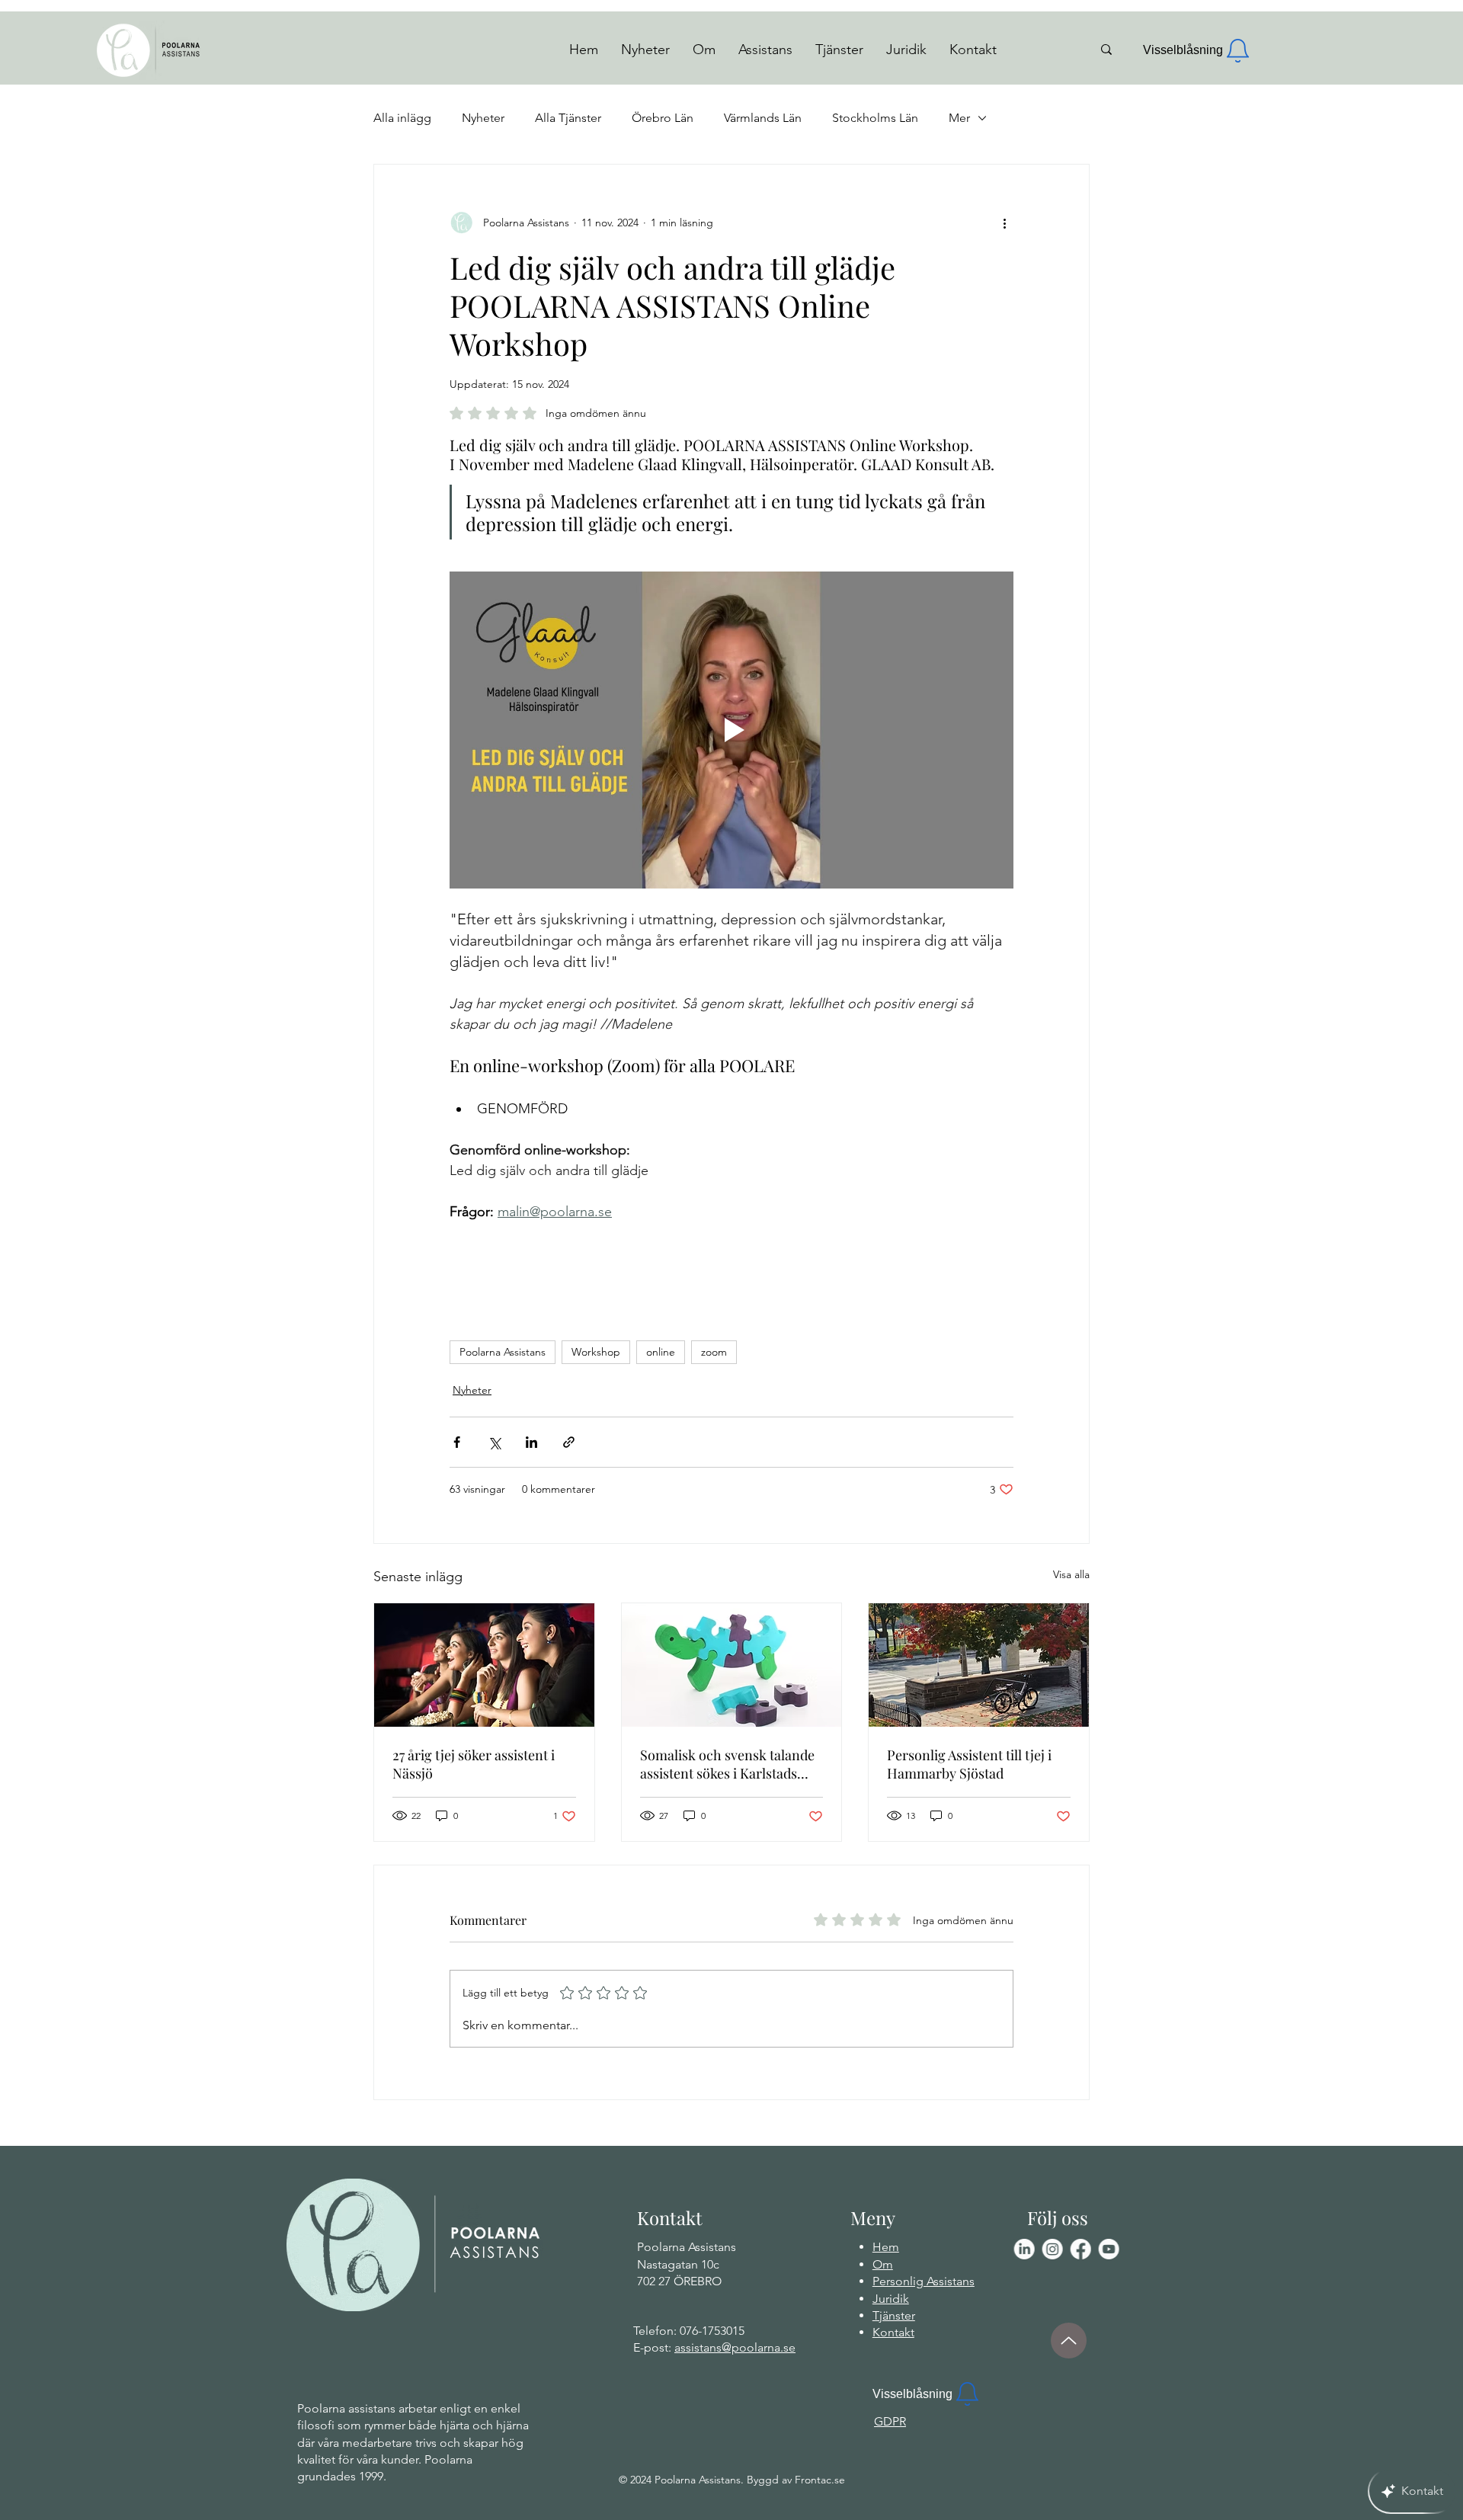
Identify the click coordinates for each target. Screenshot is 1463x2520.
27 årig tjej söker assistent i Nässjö (474, 1764)
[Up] (1069, 2341)
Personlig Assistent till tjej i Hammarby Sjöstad (969, 1764)
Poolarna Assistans (503, 1352)
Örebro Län (663, 118)
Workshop (596, 1352)
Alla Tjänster (568, 118)
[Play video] (731, 730)
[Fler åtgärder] (1004, 223)
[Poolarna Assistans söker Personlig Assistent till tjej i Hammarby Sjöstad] (979, 1665)
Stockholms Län (875, 118)
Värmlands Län (763, 118)
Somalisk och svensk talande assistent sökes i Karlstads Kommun (727, 1764)
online (661, 1352)
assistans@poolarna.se (735, 2347)
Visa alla (1071, 1574)
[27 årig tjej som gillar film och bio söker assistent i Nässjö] (484, 1665)
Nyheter (483, 118)
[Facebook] (1080, 2249)
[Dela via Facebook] (457, 1442)
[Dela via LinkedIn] (531, 1442)
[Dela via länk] (569, 1442)
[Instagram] (1052, 2249)
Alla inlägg (402, 118)
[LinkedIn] (1024, 2249)
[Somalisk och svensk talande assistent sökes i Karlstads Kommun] (732, 1665)
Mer (959, 118)
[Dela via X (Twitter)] (494, 1442)
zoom (714, 1352)
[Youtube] (1108, 2249)
